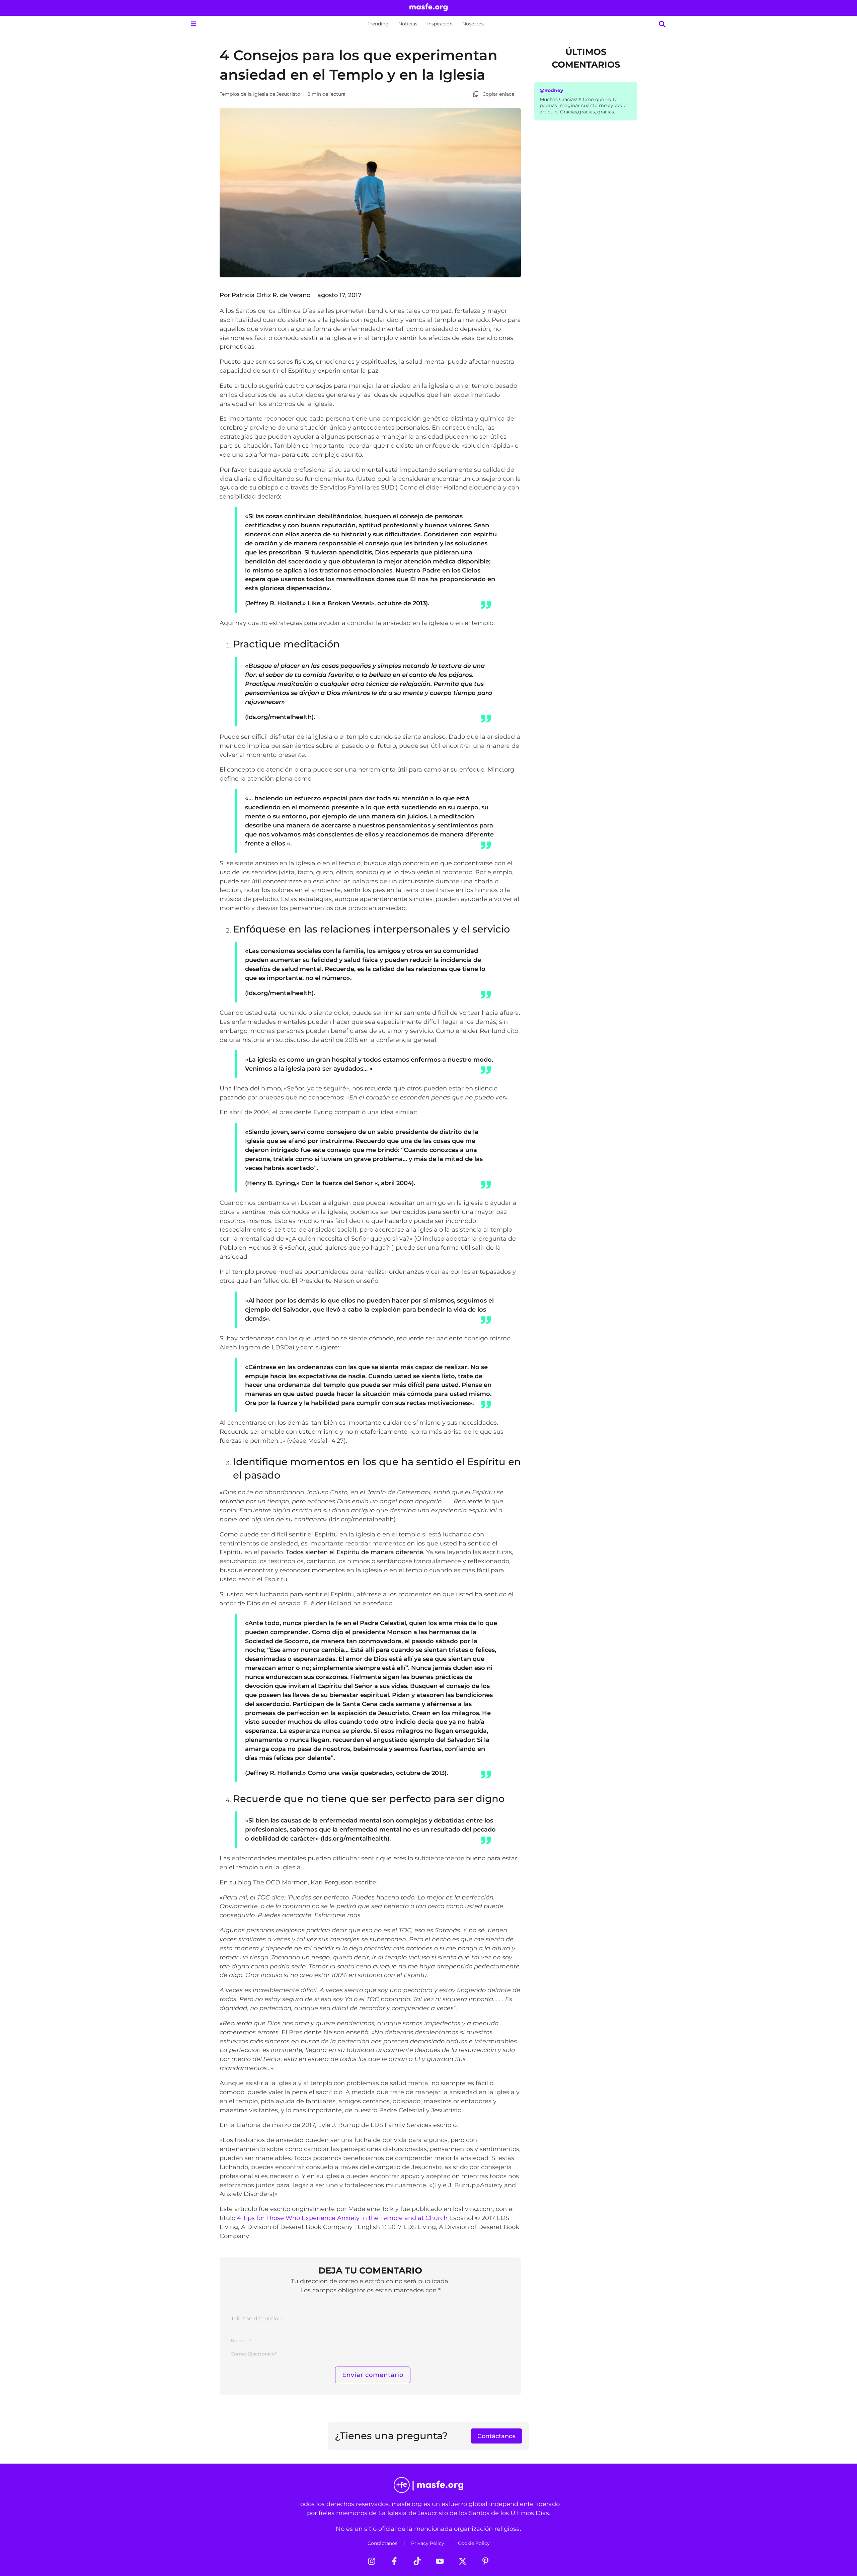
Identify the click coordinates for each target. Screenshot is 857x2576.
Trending (378, 24)
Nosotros (473, 24)
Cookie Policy (474, 2543)
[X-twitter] (463, 2561)
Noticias (408, 24)
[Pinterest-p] (485, 2561)
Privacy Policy (428, 2543)
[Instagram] (372, 2561)
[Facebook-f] (394, 2561)
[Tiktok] (417, 2561)
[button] (193, 24)
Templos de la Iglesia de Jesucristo (260, 94)
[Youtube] (440, 2561)
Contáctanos (382, 2543)
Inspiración (440, 24)
